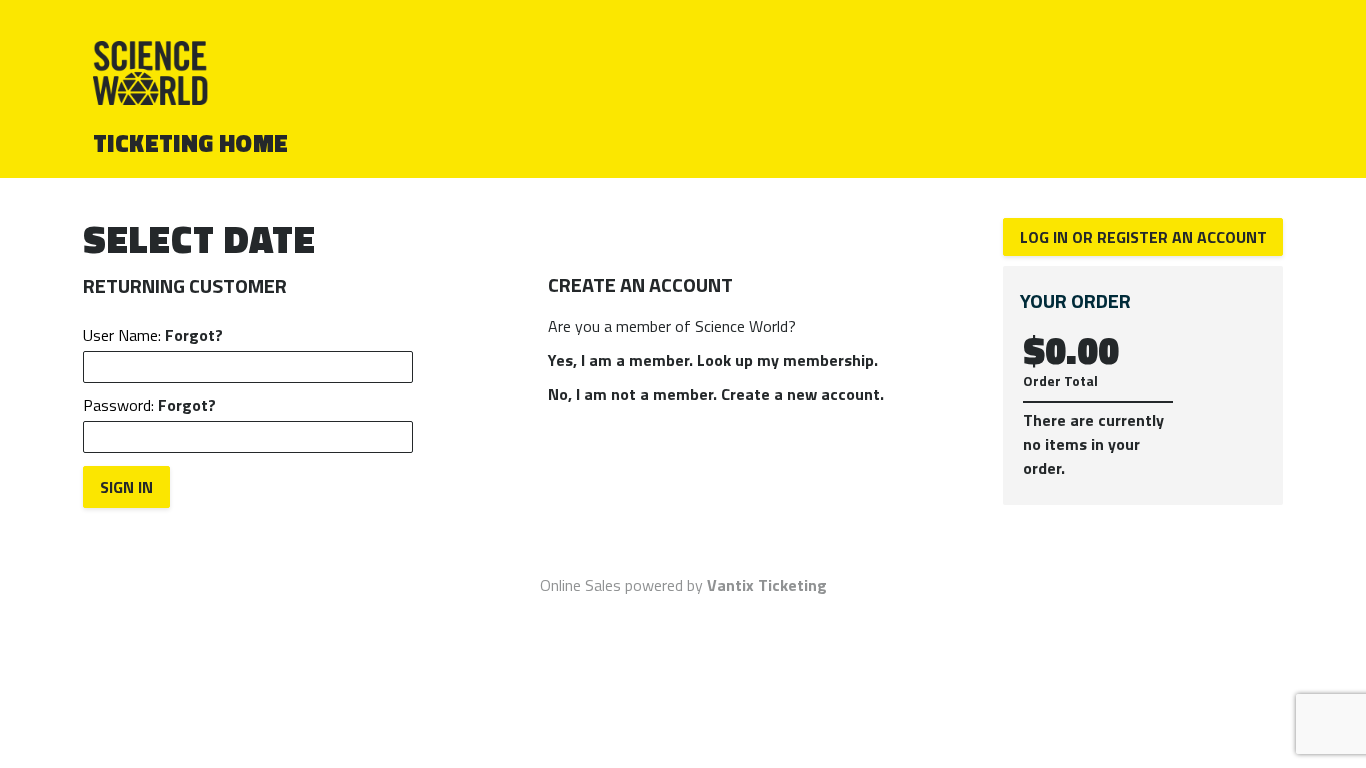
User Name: (153, 335)
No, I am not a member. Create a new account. (716, 394)
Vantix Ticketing (767, 585)
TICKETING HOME (191, 143)
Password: (149, 405)
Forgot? (194, 335)
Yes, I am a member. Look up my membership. (713, 360)
